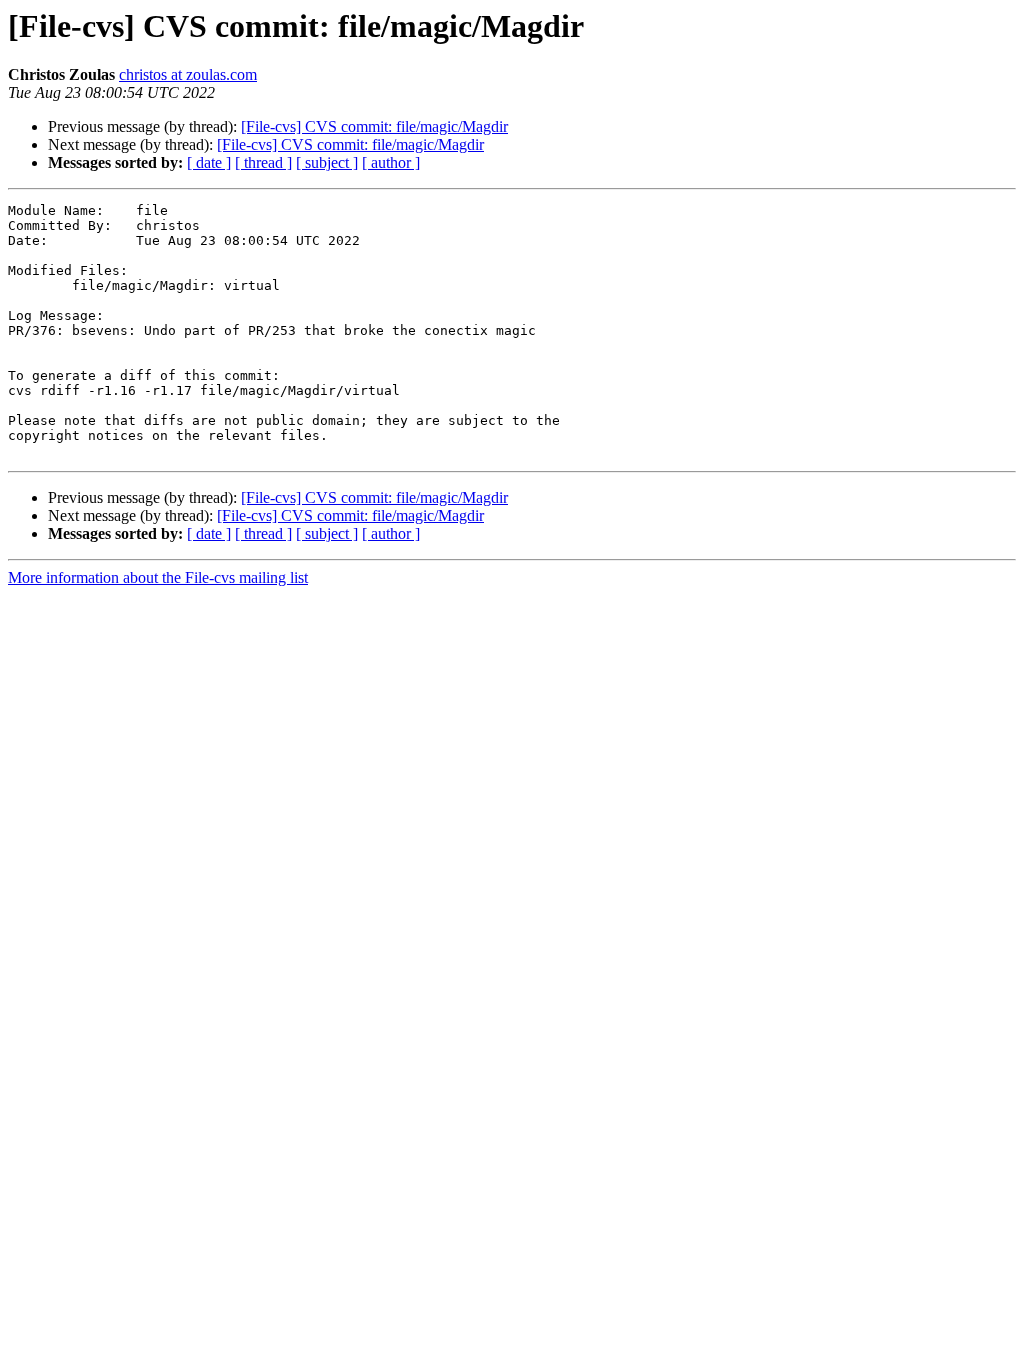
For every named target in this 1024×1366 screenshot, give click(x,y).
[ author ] (391, 162)
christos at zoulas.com (188, 74)
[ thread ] (263, 162)
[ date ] (209, 162)
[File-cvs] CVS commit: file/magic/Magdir (374, 126)
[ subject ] (327, 162)
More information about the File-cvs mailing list (158, 577)
